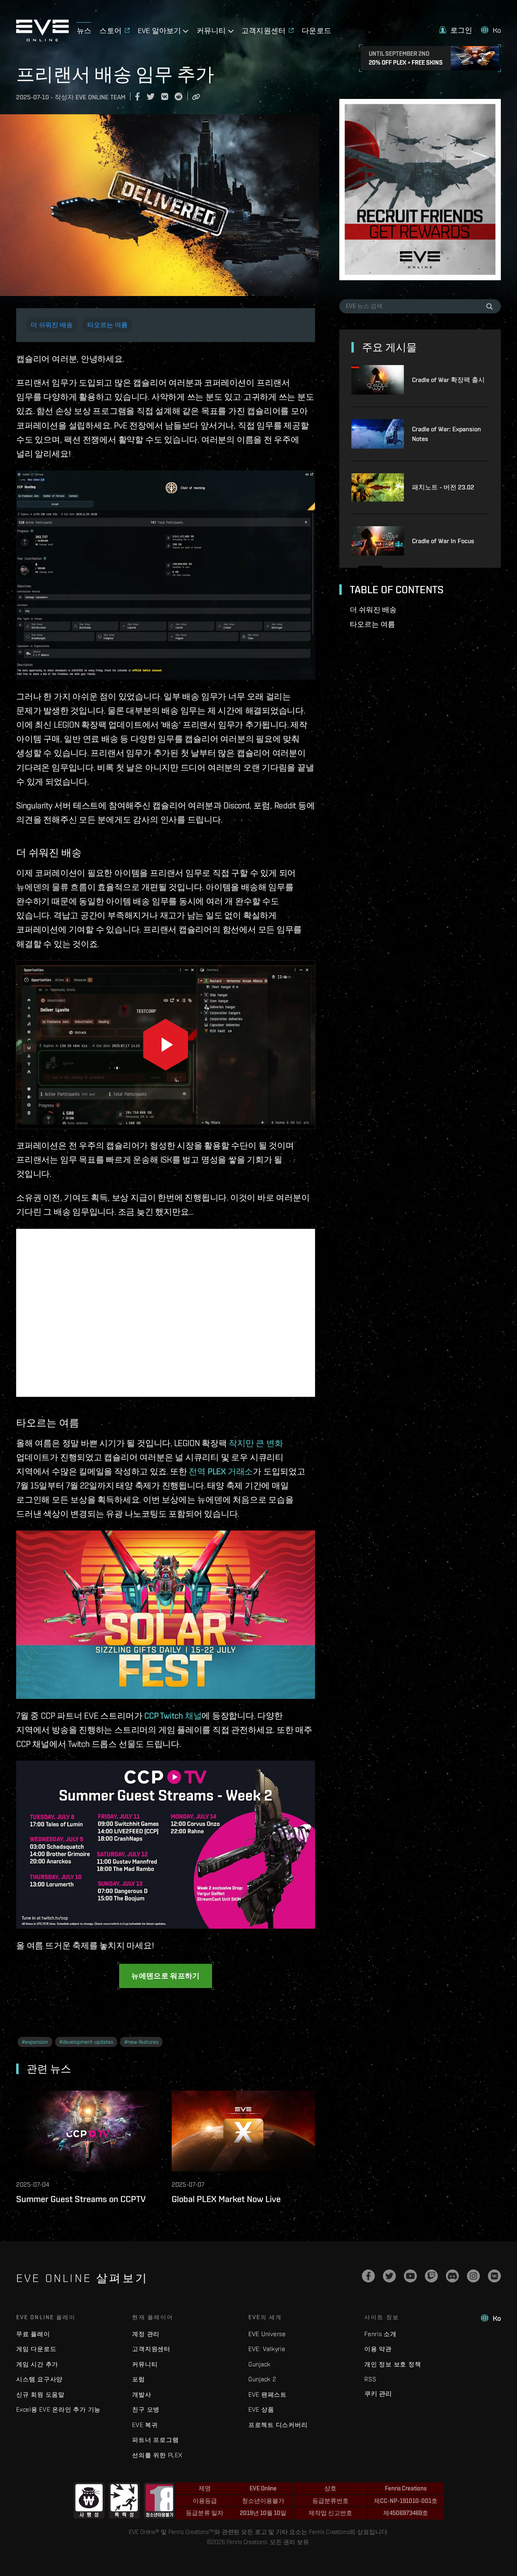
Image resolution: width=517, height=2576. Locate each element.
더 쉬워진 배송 (52, 325)
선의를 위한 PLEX (157, 2455)
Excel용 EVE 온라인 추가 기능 (58, 2409)
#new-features (141, 2042)
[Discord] (452, 2276)
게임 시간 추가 (37, 2364)
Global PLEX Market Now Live (226, 2199)
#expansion (35, 2042)
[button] (456, 30)
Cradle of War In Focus (443, 541)
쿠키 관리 (378, 2393)
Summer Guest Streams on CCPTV (81, 2199)
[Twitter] (389, 2276)
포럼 (139, 2379)
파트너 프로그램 (155, 2440)
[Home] (42, 39)
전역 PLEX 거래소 (221, 1471)
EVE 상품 (261, 2409)
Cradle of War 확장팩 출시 (448, 380)
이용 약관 (378, 2349)
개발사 (142, 2394)
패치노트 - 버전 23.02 (443, 487)
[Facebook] (368, 2276)
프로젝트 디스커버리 (278, 2425)
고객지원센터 (151, 2349)
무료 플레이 (33, 2334)
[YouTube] (410, 2276)
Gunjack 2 (262, 2379)
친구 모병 (146, 2409)
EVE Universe (267, 2334)
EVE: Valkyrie (267, 2349)
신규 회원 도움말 (40, 2394)
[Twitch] (431, 2276)
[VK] (494, 2276)
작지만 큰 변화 (256, 1443)
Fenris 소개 (380, 2334)
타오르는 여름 (107, 325)
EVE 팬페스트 (268, 2394)
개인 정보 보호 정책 (393, 2364)
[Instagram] (473, 2276)
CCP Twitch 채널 (173, 1716)
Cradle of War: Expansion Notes (447, 434)
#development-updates (86, 2042)
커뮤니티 (145, 2364)
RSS (370, 2379)
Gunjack (260, 2364)
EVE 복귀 (145, 2425)
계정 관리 (146, 2334)
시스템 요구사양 (39, 2379)
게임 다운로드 (36, 2349)
